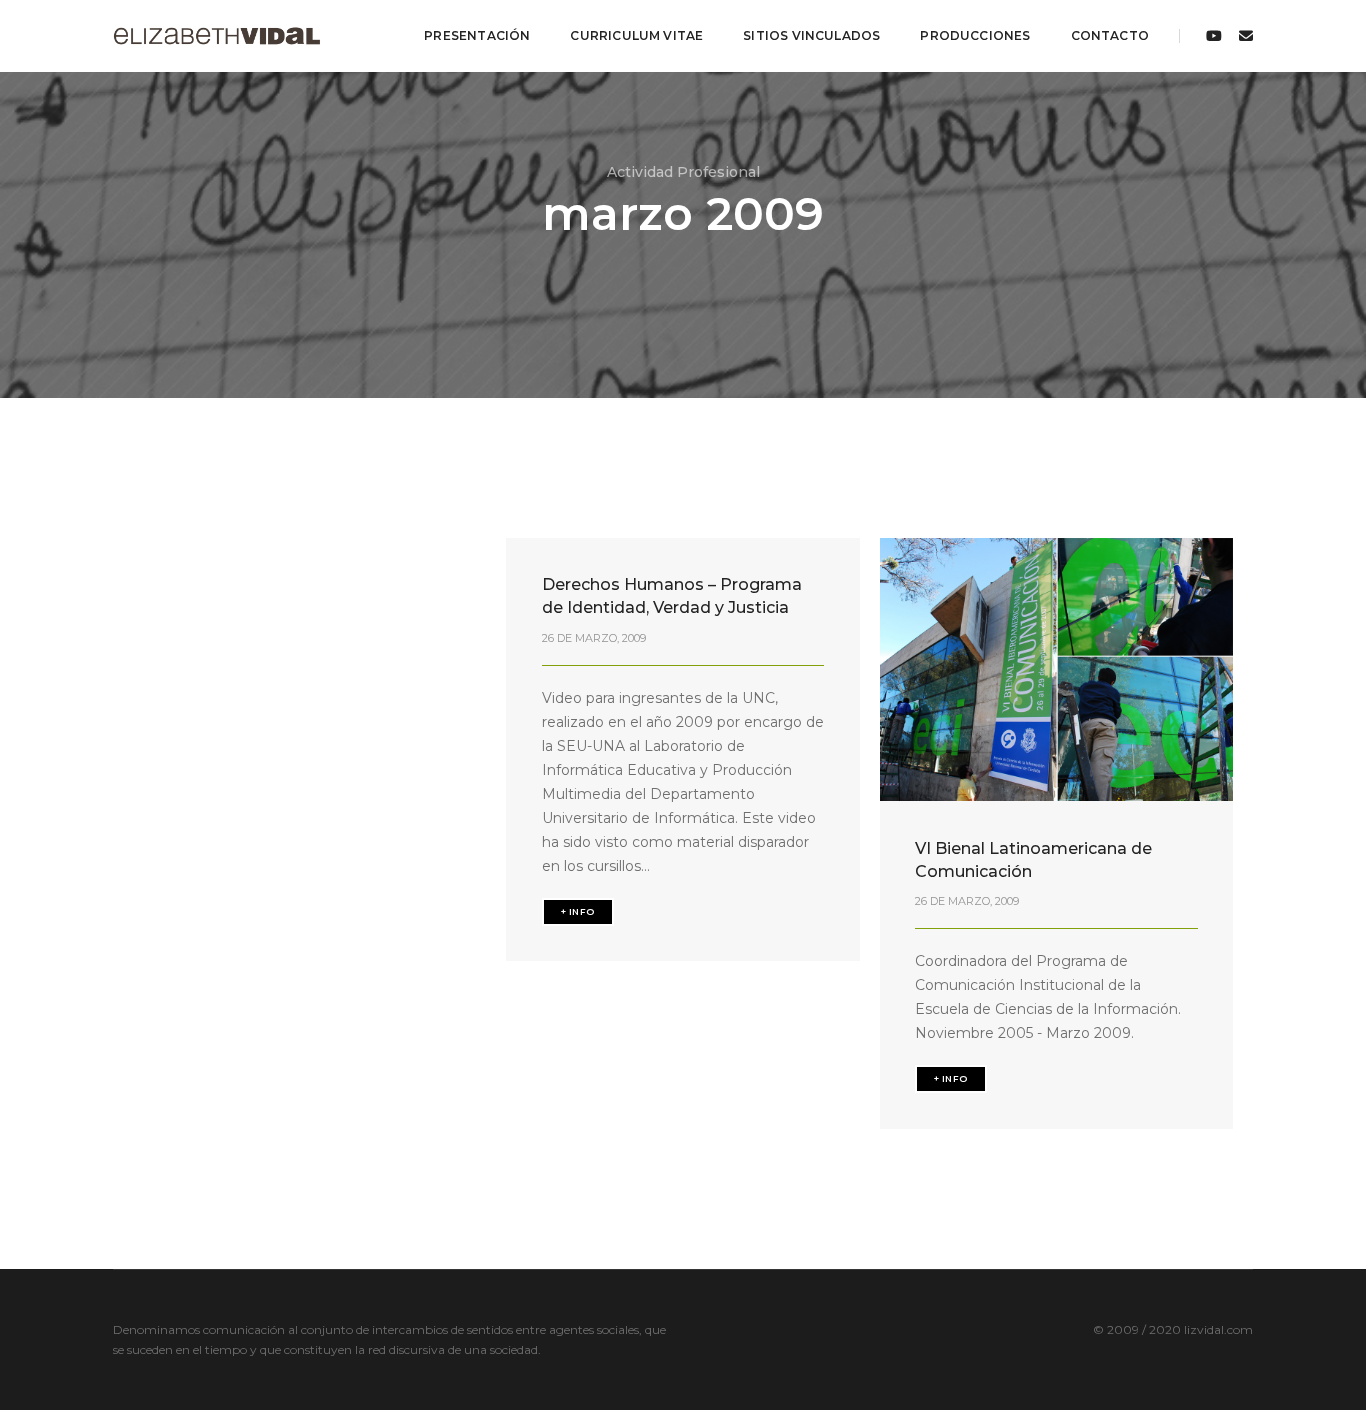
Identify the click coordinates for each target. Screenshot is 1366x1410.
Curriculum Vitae (636, 35)
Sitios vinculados (811, 35)
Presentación (477, 35)
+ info (578, 911)
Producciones (975, 35)
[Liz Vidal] (217, 35)
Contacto (1110, 35)
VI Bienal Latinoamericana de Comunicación (1033, 860)
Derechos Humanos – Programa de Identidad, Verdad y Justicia (672, 596)
